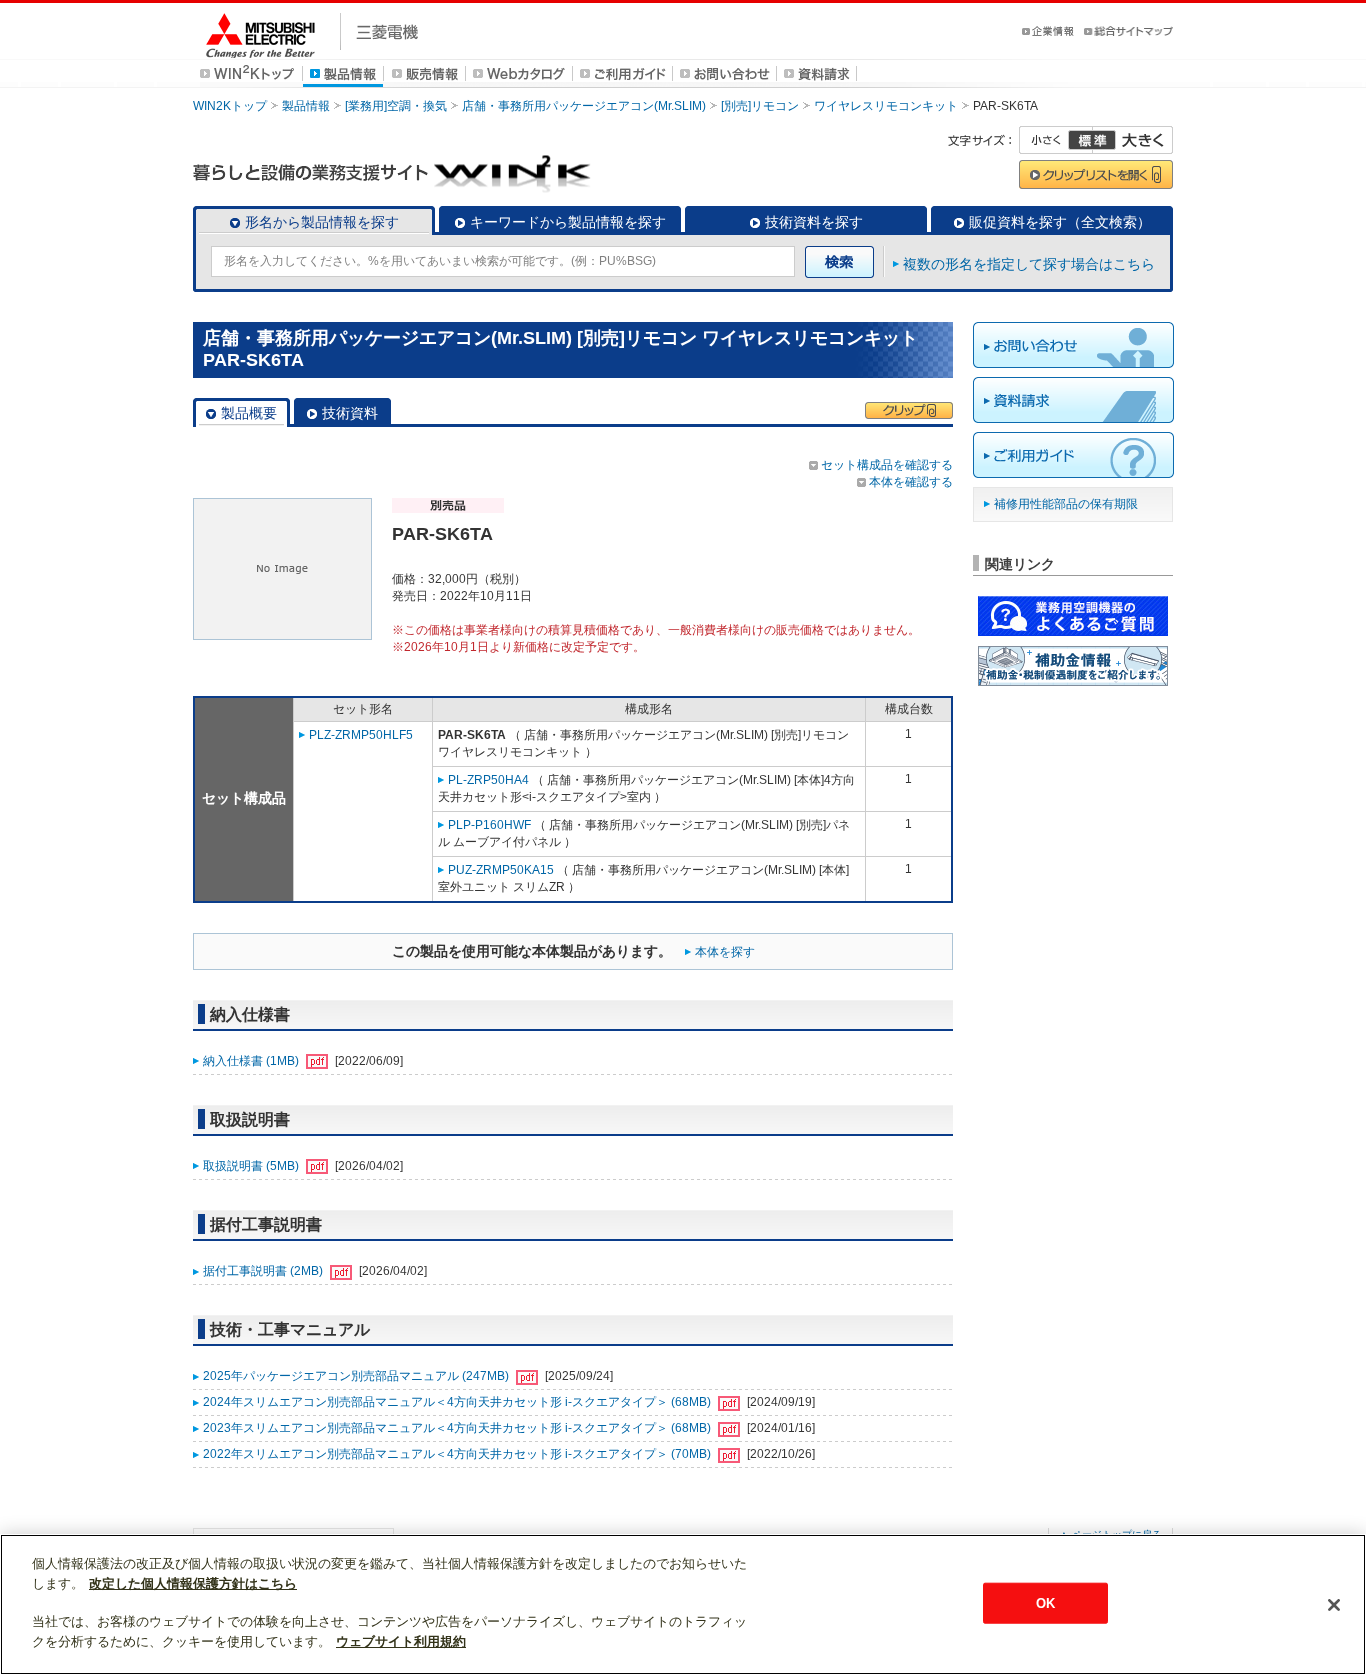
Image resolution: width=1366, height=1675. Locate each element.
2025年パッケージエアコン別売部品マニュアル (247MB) (357, 1376)
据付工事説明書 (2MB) (264, 1271)
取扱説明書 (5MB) (252, 1166)
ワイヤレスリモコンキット (886, 106)
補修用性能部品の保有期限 (1066, 504)
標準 (1092, 140)
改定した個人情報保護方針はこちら (193, 1583)
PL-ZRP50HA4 (488, 780)
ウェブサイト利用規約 (401, 1641)
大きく (1133, 140)
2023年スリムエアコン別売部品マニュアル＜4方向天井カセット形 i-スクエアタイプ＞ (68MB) (458, 1428)
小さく (1056, 140)
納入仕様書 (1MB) (252, 1061)
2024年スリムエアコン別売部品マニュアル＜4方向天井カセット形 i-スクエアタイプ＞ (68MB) (458, 1402)
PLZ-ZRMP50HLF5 (361, 735)
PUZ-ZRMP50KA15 (501, 870)
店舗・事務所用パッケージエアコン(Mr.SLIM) (584, 106)
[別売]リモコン (760, 106)
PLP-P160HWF (489, 825)
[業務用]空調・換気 (396, 106)
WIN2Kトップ (230, 106)
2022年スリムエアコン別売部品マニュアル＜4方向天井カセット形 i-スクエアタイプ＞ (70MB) (458, 1454)
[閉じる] (1334, 1605)
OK (1045, 1602)
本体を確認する (911, 482)
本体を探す (725, 952)
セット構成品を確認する (887, 465)
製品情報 (306, 106)
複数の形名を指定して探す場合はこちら (1029, 264)
